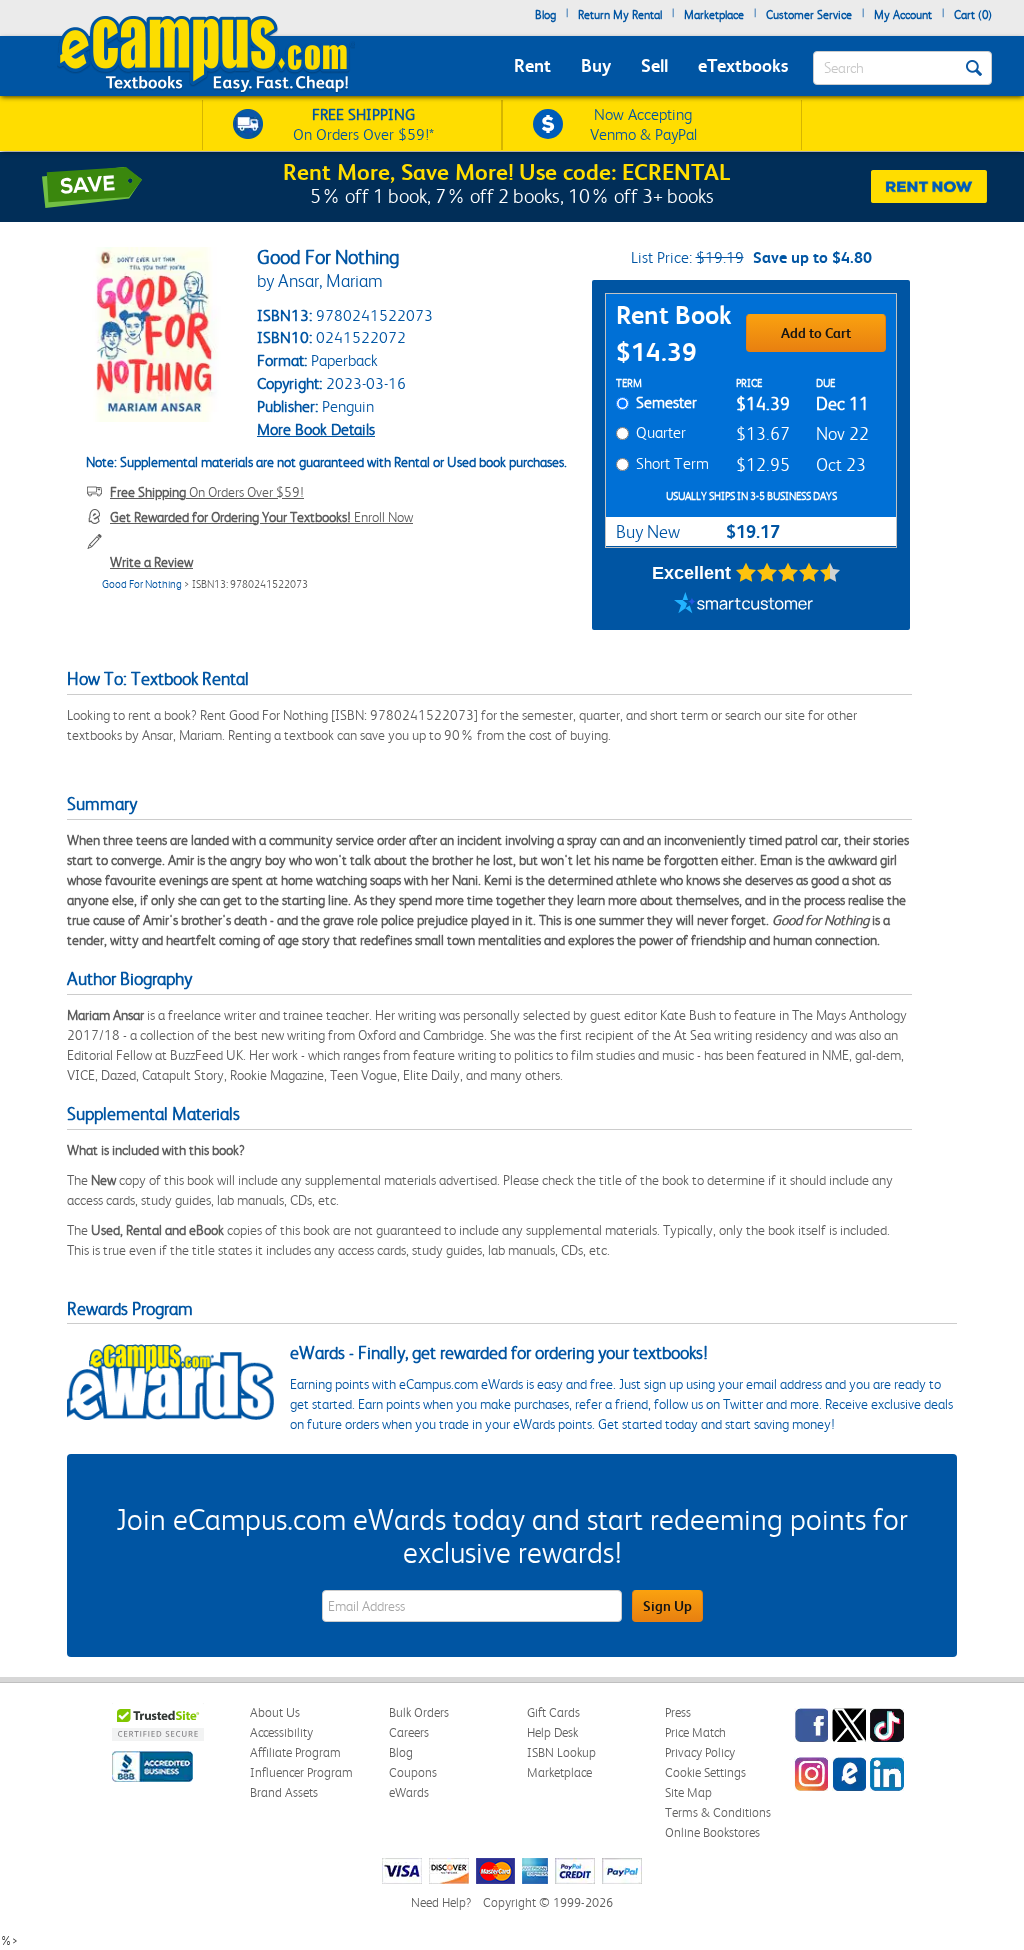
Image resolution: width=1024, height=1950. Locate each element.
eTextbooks (743, 65)
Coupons (413, 1772)
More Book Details (316, 429)
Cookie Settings (705, 1772)
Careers (409, 1732)
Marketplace (714, 15)
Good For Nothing (142, 584)
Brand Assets (284, 1792)
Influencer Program (301, 1772)
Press (678, 1712)
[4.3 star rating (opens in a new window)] (788, 573)
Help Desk (552, 1732)
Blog (545, 15)
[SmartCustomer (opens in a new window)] (744, 605)
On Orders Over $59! (207, 492)
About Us (275, 1712)
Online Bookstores (712, 1832)
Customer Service (809, 15)
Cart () (973, 15)
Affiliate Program (295, 1752)
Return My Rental (620, 15)
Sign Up (667, 1606)
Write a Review (151, 562)
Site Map (688, 1792)
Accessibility (281, 1732)
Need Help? (441, 1902)
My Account (903, 15)
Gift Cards (553, 1712)
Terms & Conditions (718, 1812)
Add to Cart (816, 333)
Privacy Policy (700, 1752)
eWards (409, 1792)
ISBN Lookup (561, 1752)
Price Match (695, 1732)
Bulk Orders (419, 1712)
